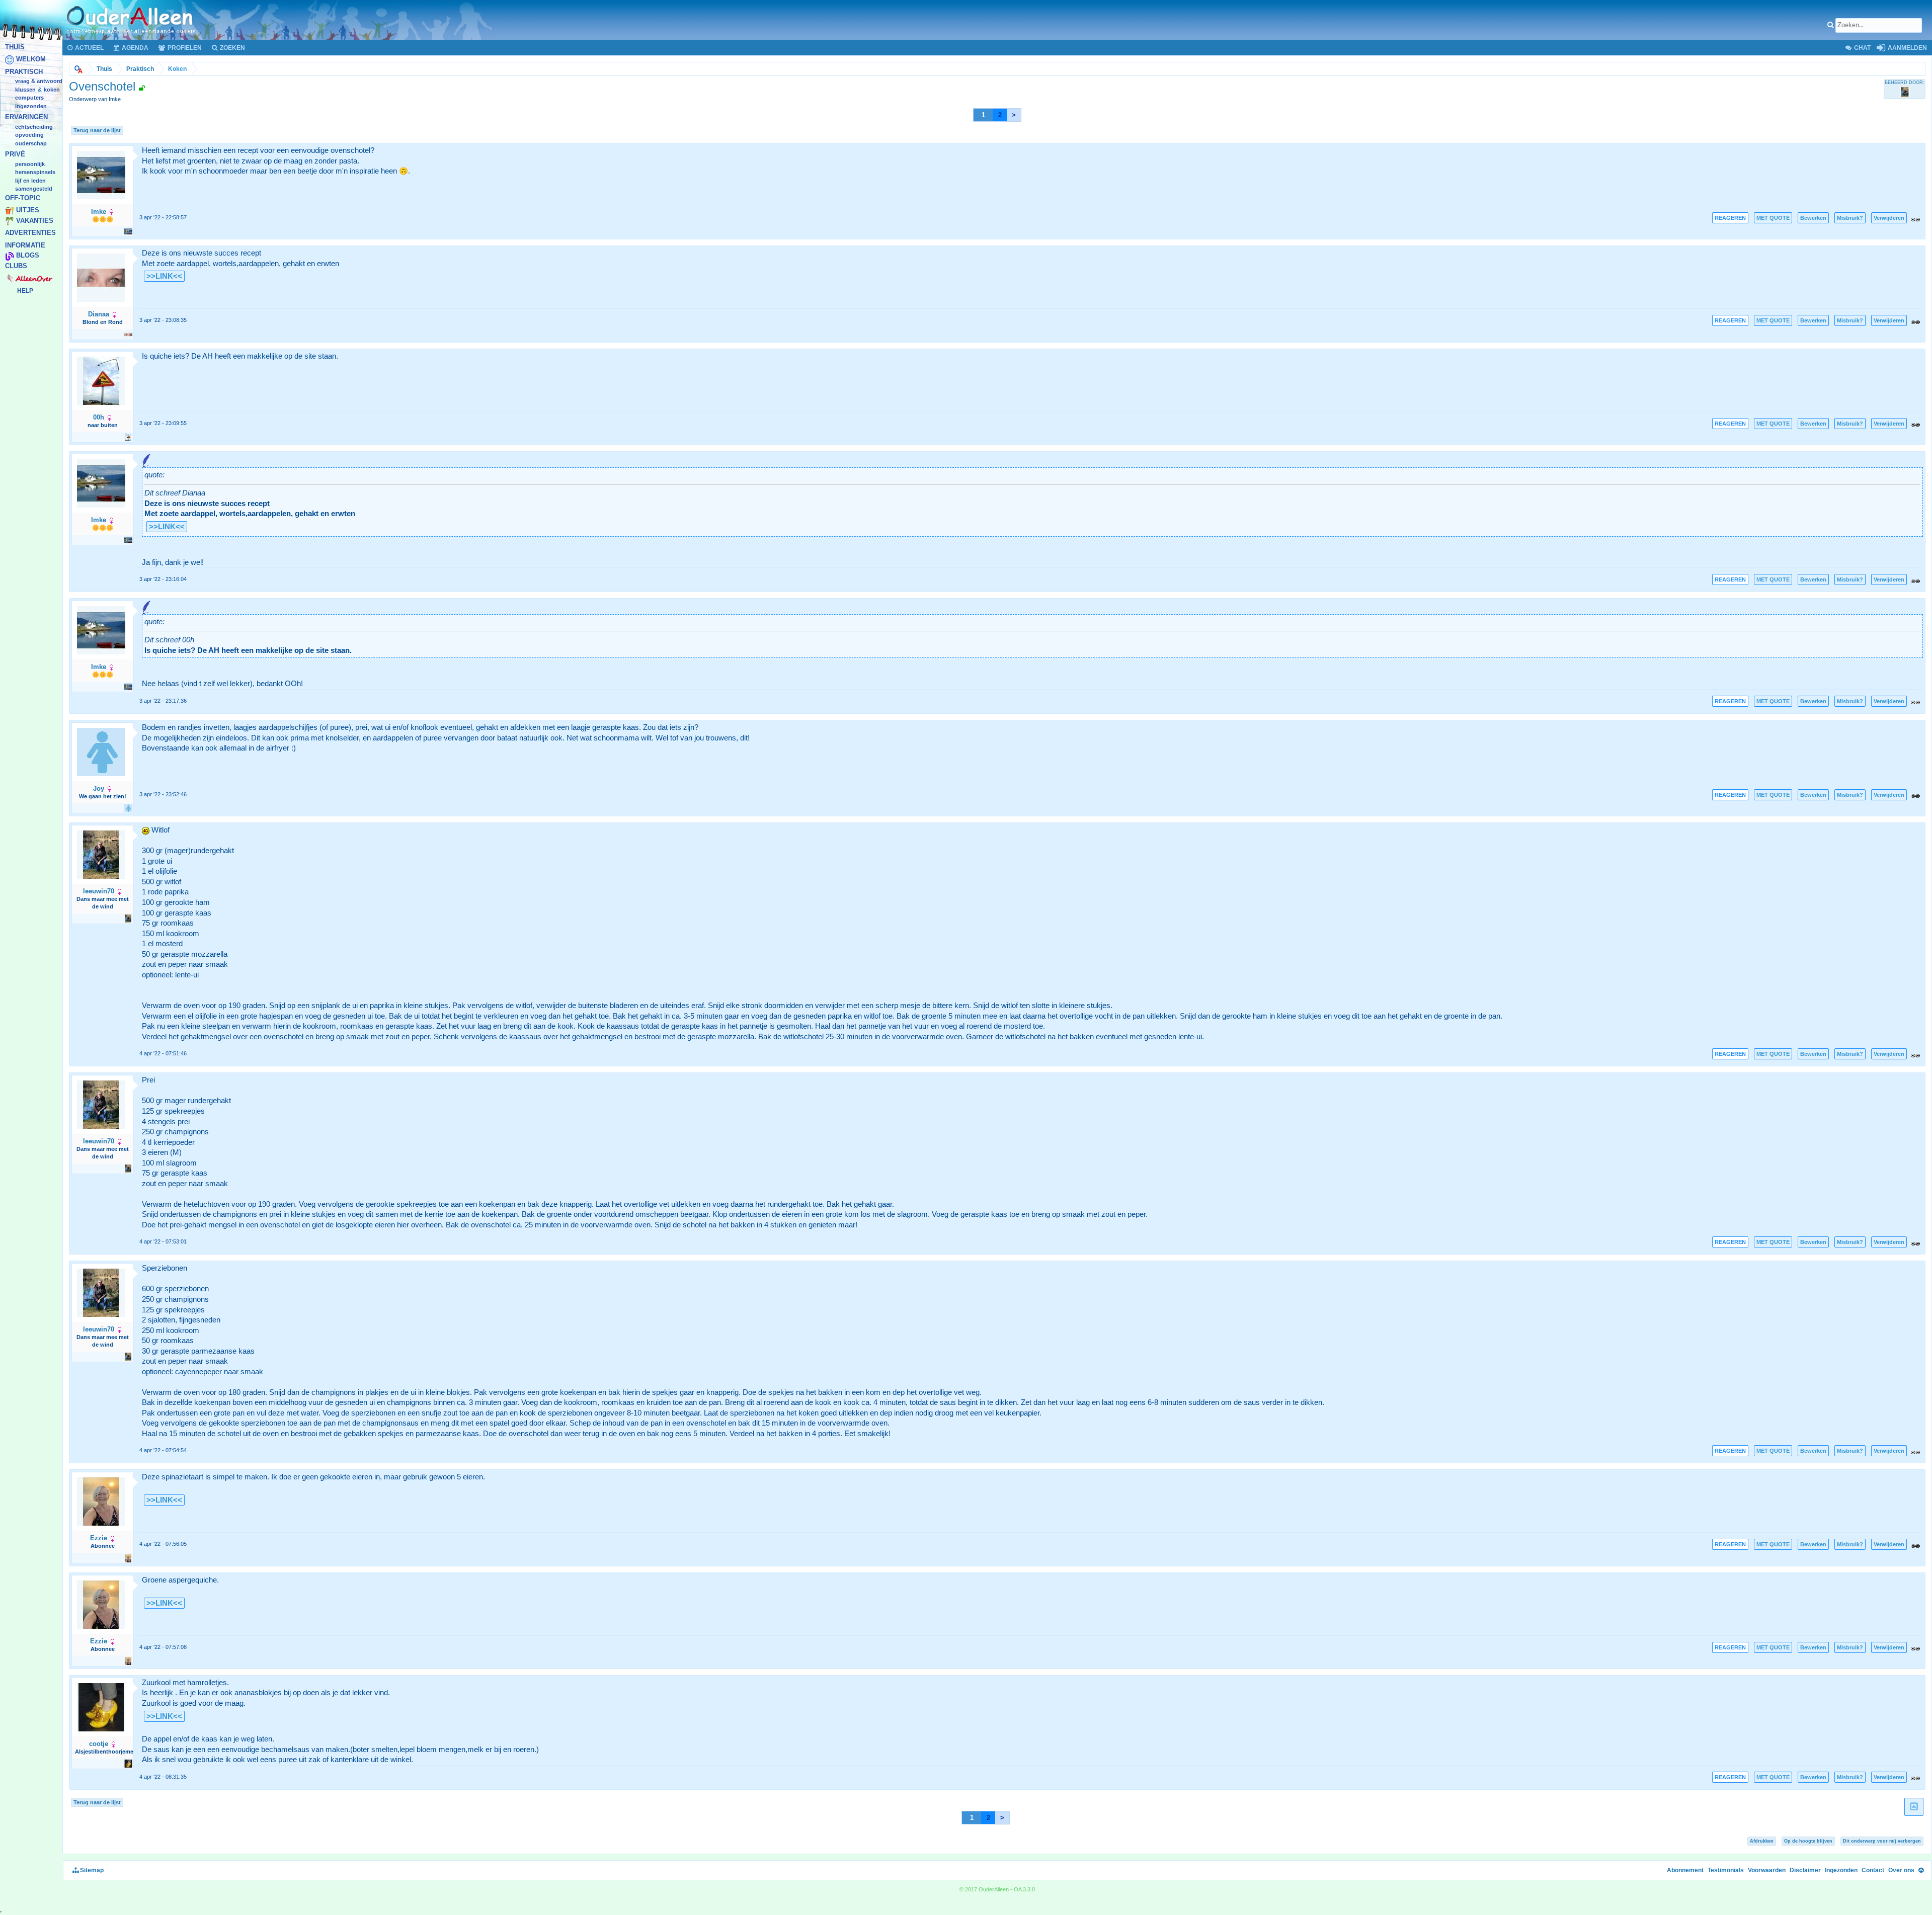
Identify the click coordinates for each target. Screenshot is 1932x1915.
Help (25, 291)
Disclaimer (1805, 1870)
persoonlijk (30, 164)
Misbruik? (1850, 218)
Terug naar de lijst (97, 130)
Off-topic (23, 198)
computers (29, 98)
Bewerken (1813, 218)
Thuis (15, 47)
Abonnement (1685, 1870)
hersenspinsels (35, 173)
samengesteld (34, 189)
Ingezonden (31, 106)
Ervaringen (26, 117)
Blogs (28, 256)
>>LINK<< (164, 276)
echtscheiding (34, 127)
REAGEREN (1730, 218)
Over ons (1901, 1870)
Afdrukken (1762, 1841)
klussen (25, 90)
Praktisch (24, 72)
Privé (15, 155)
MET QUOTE (1773, 218)
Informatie (25, 245)
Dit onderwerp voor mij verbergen (1882, 1841)
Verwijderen (1889, 218)
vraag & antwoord (39, 81)
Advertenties (30, 233)
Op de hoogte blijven (1808, 1841)
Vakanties (35, 221)
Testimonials (1726, 1870)
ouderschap (31, 143)
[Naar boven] (1921, 1870)
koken (52, 90)
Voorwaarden (1767, 1870)
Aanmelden (1907, 48)
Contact (1873, 1870)
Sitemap (91, 1870)
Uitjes (28, 211)
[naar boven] (1914, 1807)
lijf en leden (30, 181)
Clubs (16, 266)
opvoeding (29, 135)
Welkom (31, 60)
